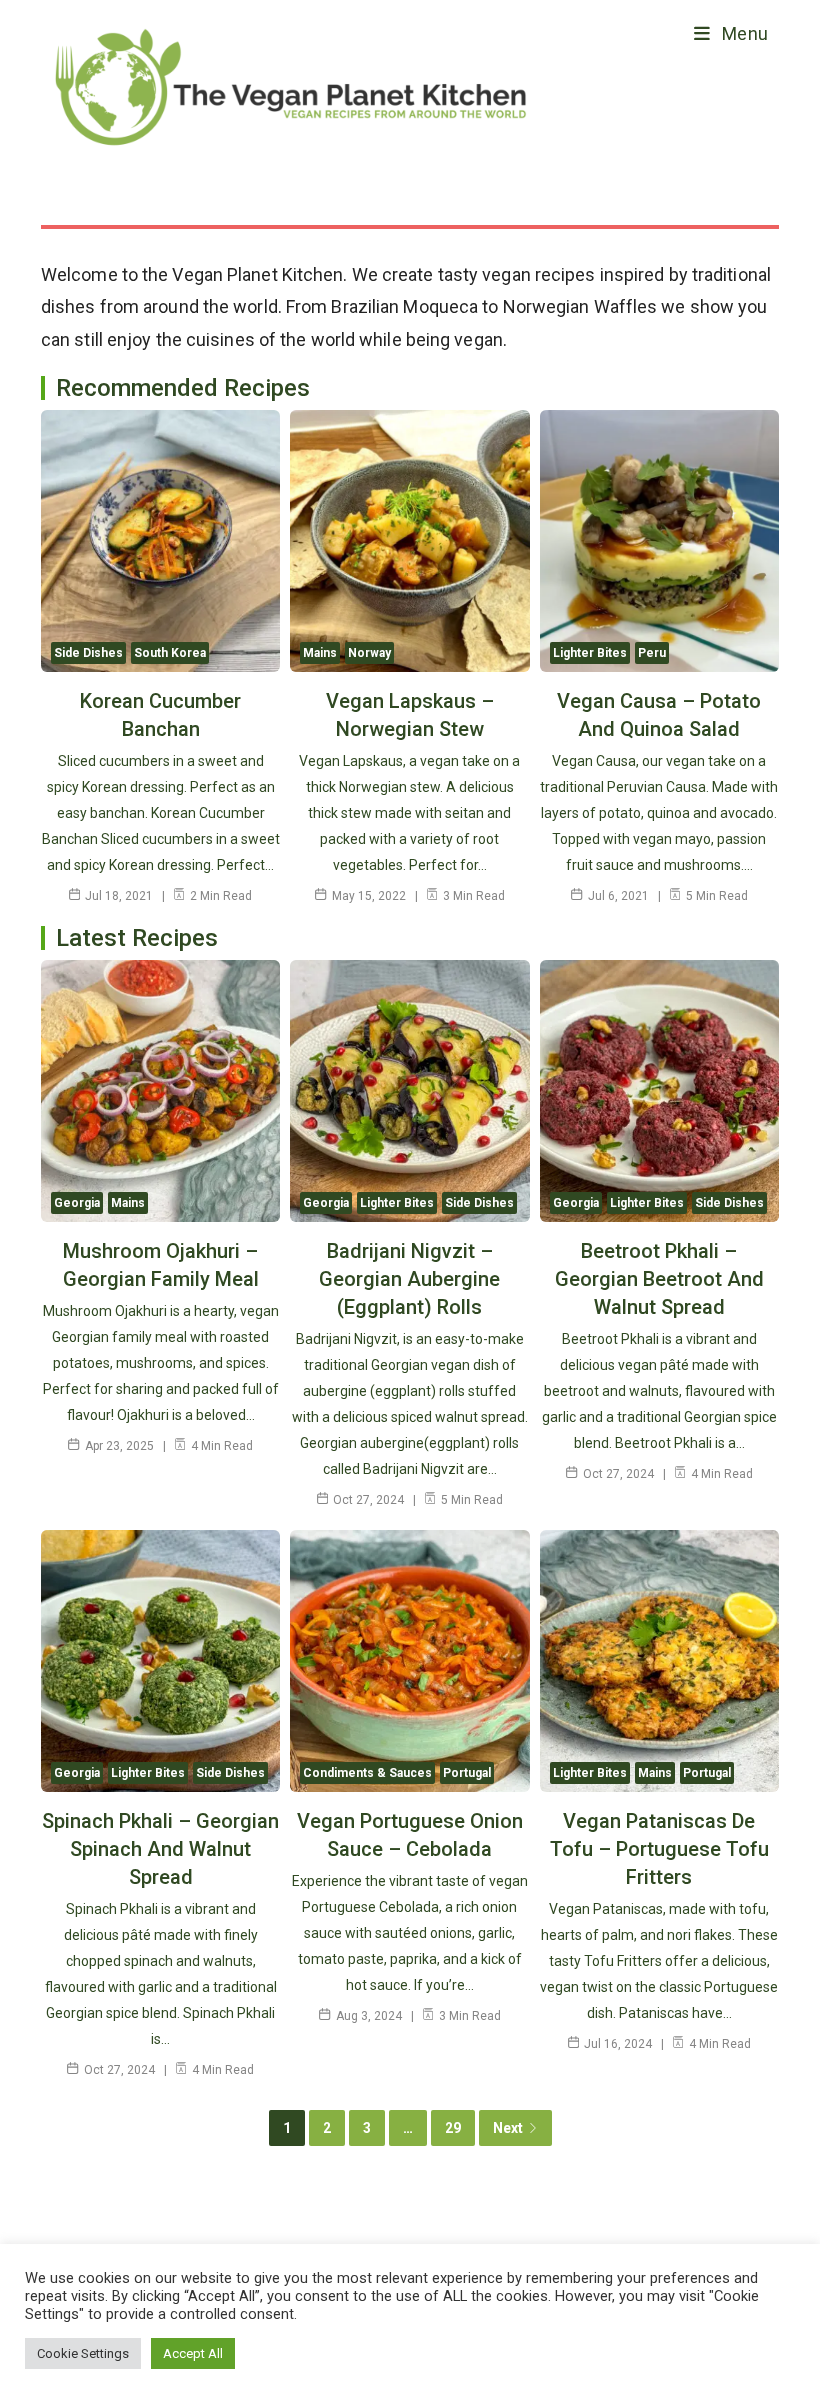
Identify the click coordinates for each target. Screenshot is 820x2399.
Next (508, 2128)
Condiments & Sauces (367, 1773)
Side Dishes (88, 653)
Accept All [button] (193, 2353)
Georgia (77, 1203)
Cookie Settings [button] (83, 2353)
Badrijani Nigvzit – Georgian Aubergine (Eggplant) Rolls (409, 1279)
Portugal (467, 1773)
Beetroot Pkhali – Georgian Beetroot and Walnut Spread (659, 1279)
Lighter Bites (590, 653)
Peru (652, 653)
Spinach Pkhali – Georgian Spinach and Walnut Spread (160, 1849)
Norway (369, 653)
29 (453, 2128)
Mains (320, 653)
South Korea (170, 653)
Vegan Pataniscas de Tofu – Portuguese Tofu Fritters (659, 1849)
